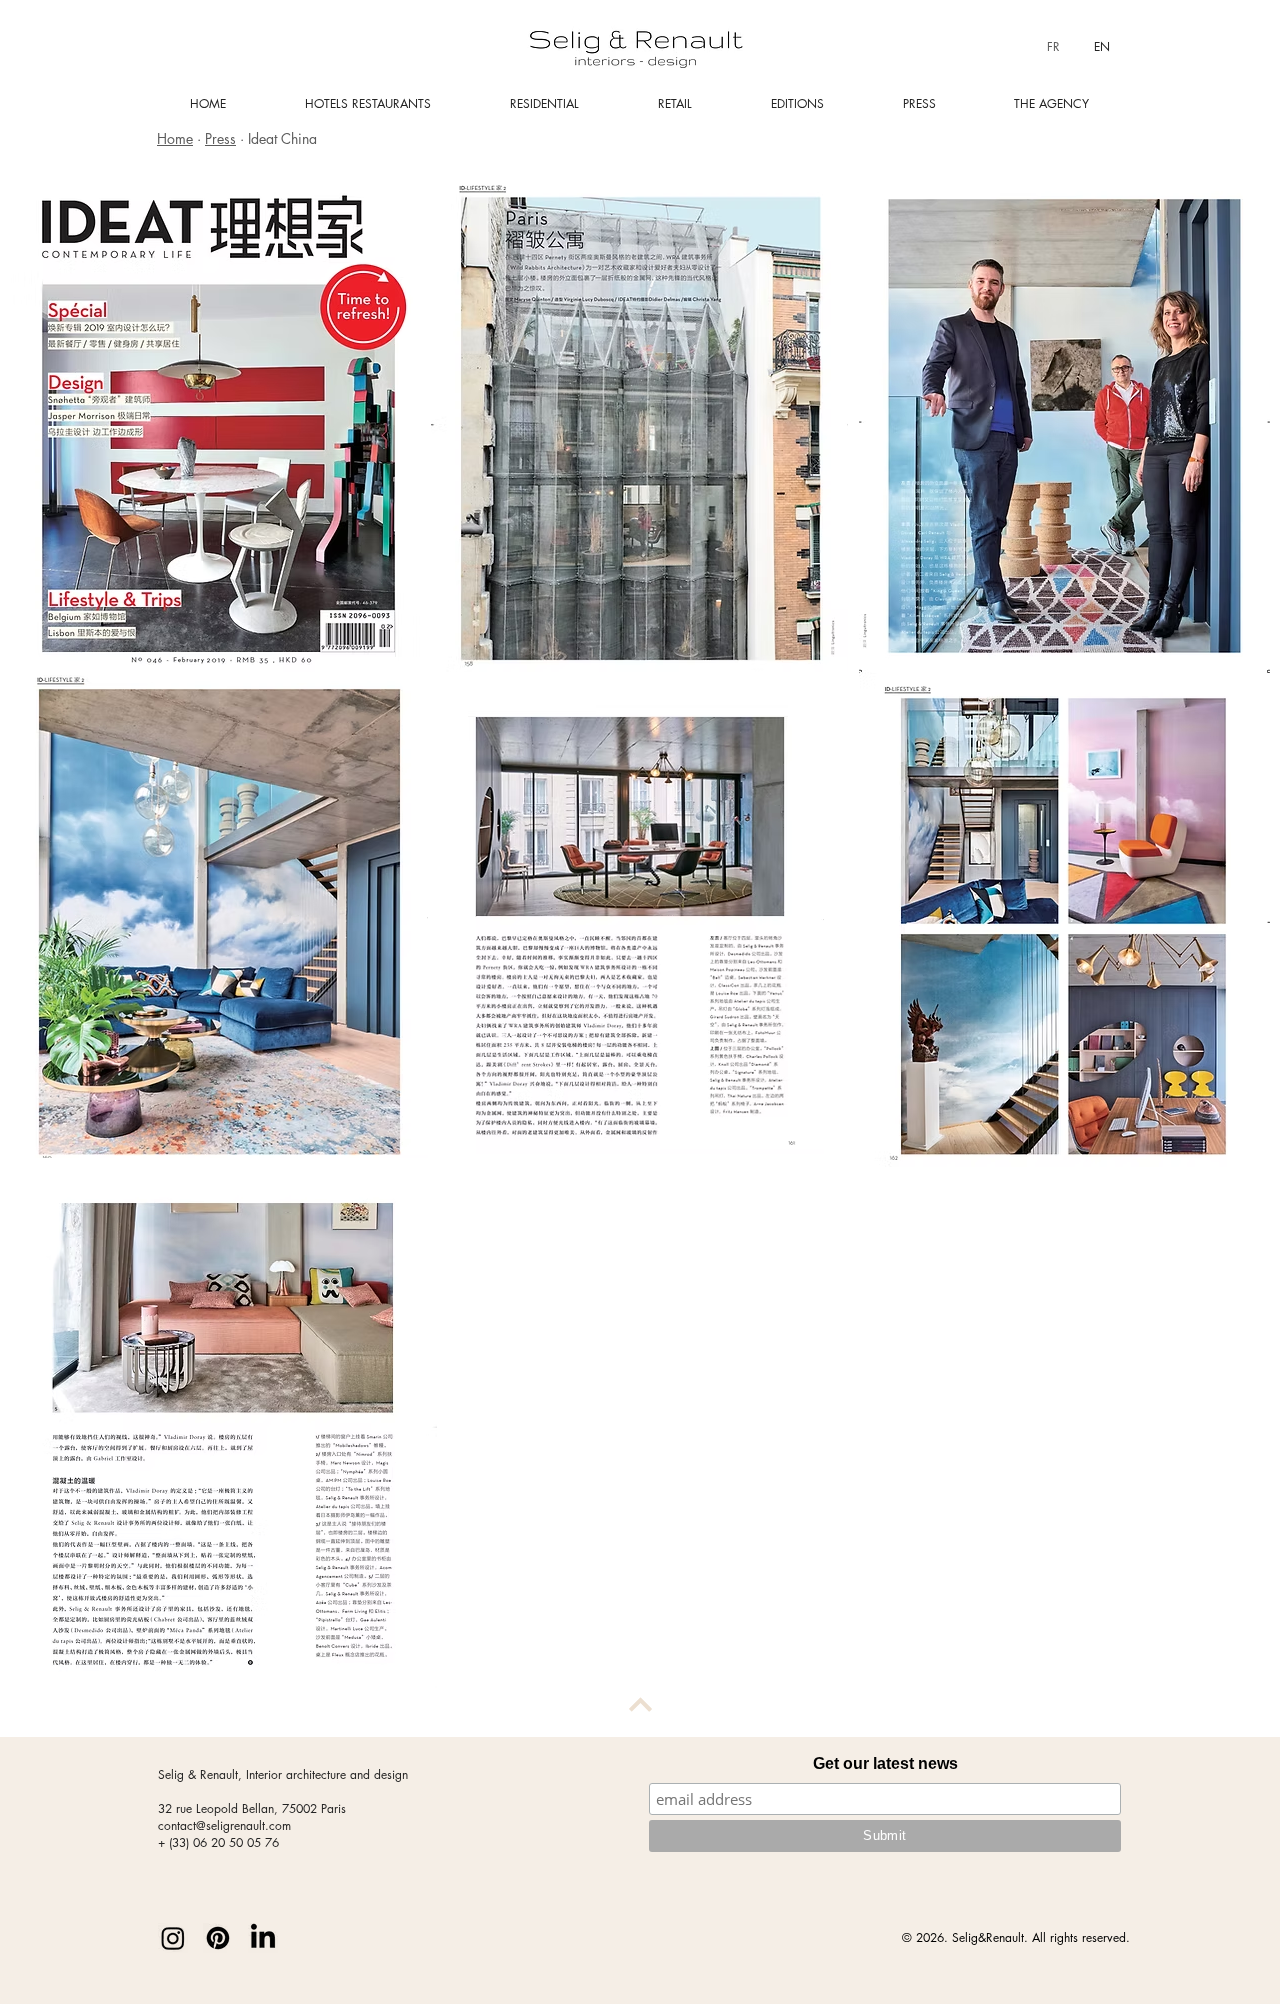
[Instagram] (173, 1938)
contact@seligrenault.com (224, 1825)
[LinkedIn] (263, 1938)
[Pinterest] (218, 1938)
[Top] (640, 1704)
